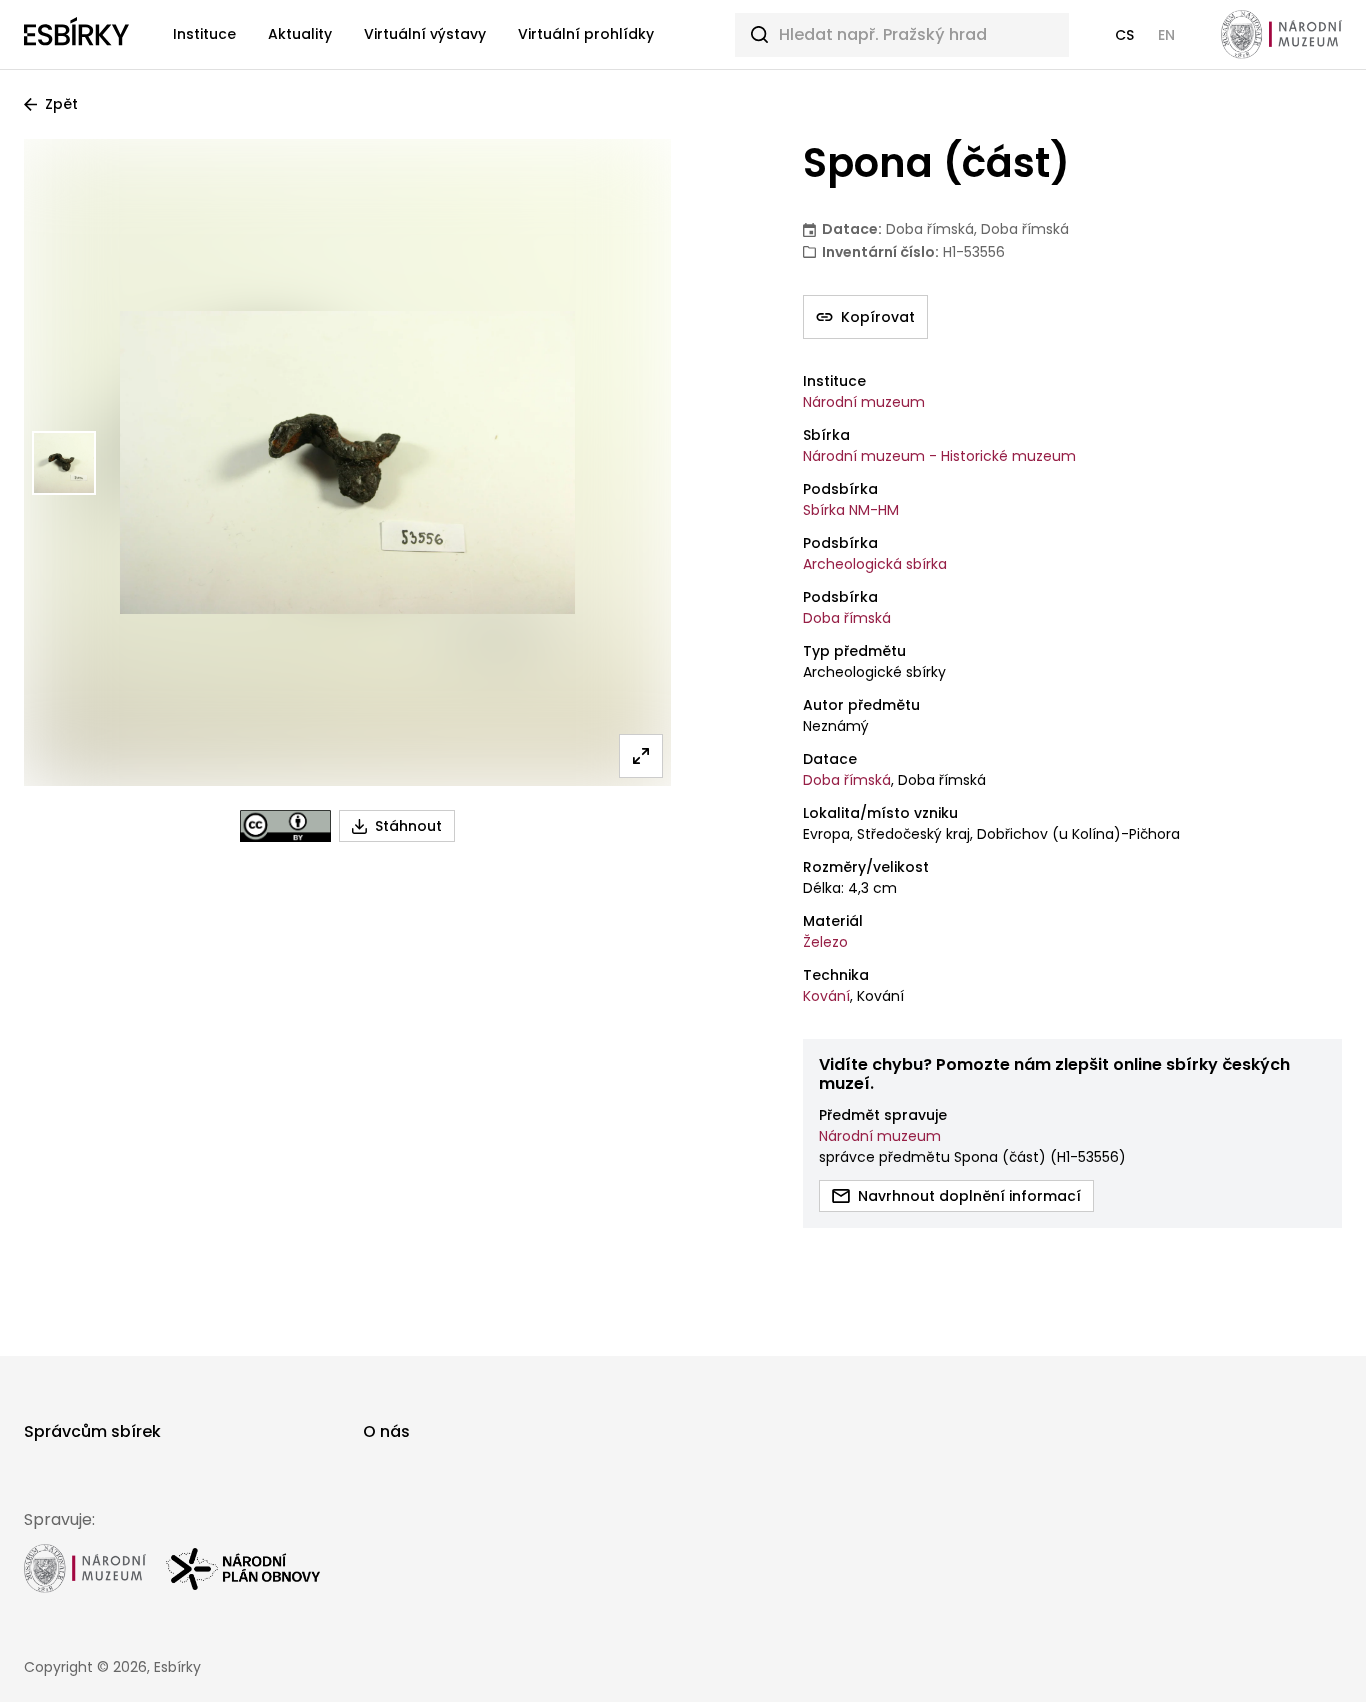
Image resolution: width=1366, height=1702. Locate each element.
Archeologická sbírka (875, 564)
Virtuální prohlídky (586, 34)
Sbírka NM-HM (851, 510)
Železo (825, 942)
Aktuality (300, 34)
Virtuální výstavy (425, 34)
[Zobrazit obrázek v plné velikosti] (641, 756)
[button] (1124, 35)
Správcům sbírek (92, 1431)
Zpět (61, 104)
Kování (826, 996)
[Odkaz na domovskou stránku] (76, 35)
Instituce (204, 34)
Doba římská (847, 618)
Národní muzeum (864, 402)
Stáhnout (408, 826)
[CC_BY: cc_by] (285, 826)
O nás (386, 1431)
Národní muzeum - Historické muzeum (939, 456)
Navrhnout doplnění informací (969, 1196)
